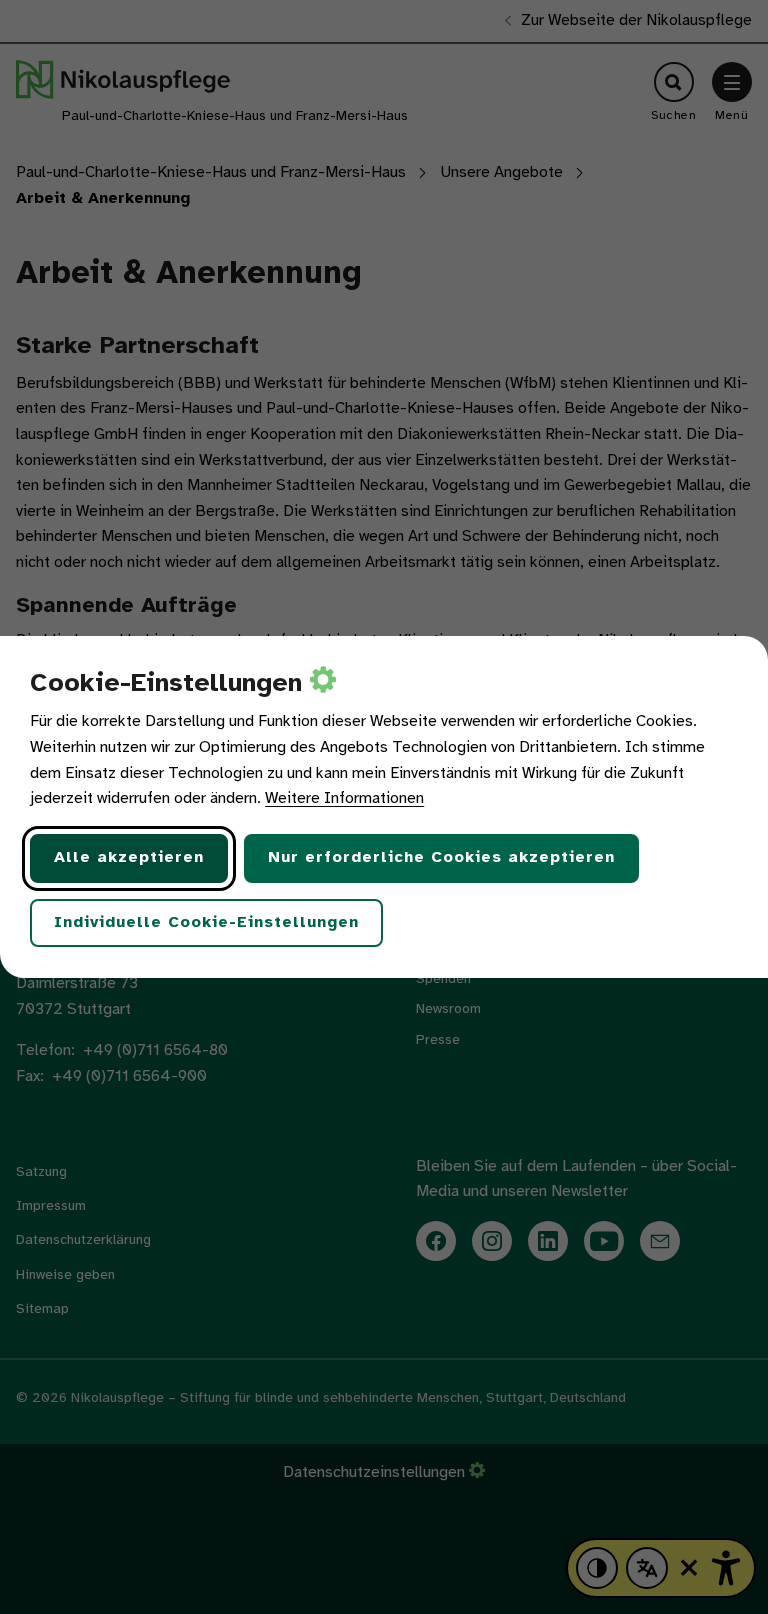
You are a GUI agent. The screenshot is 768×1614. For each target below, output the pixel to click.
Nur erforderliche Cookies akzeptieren (441, 857)
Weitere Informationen (344, 798)
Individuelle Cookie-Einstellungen (206, 922)
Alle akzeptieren (129, 857)
